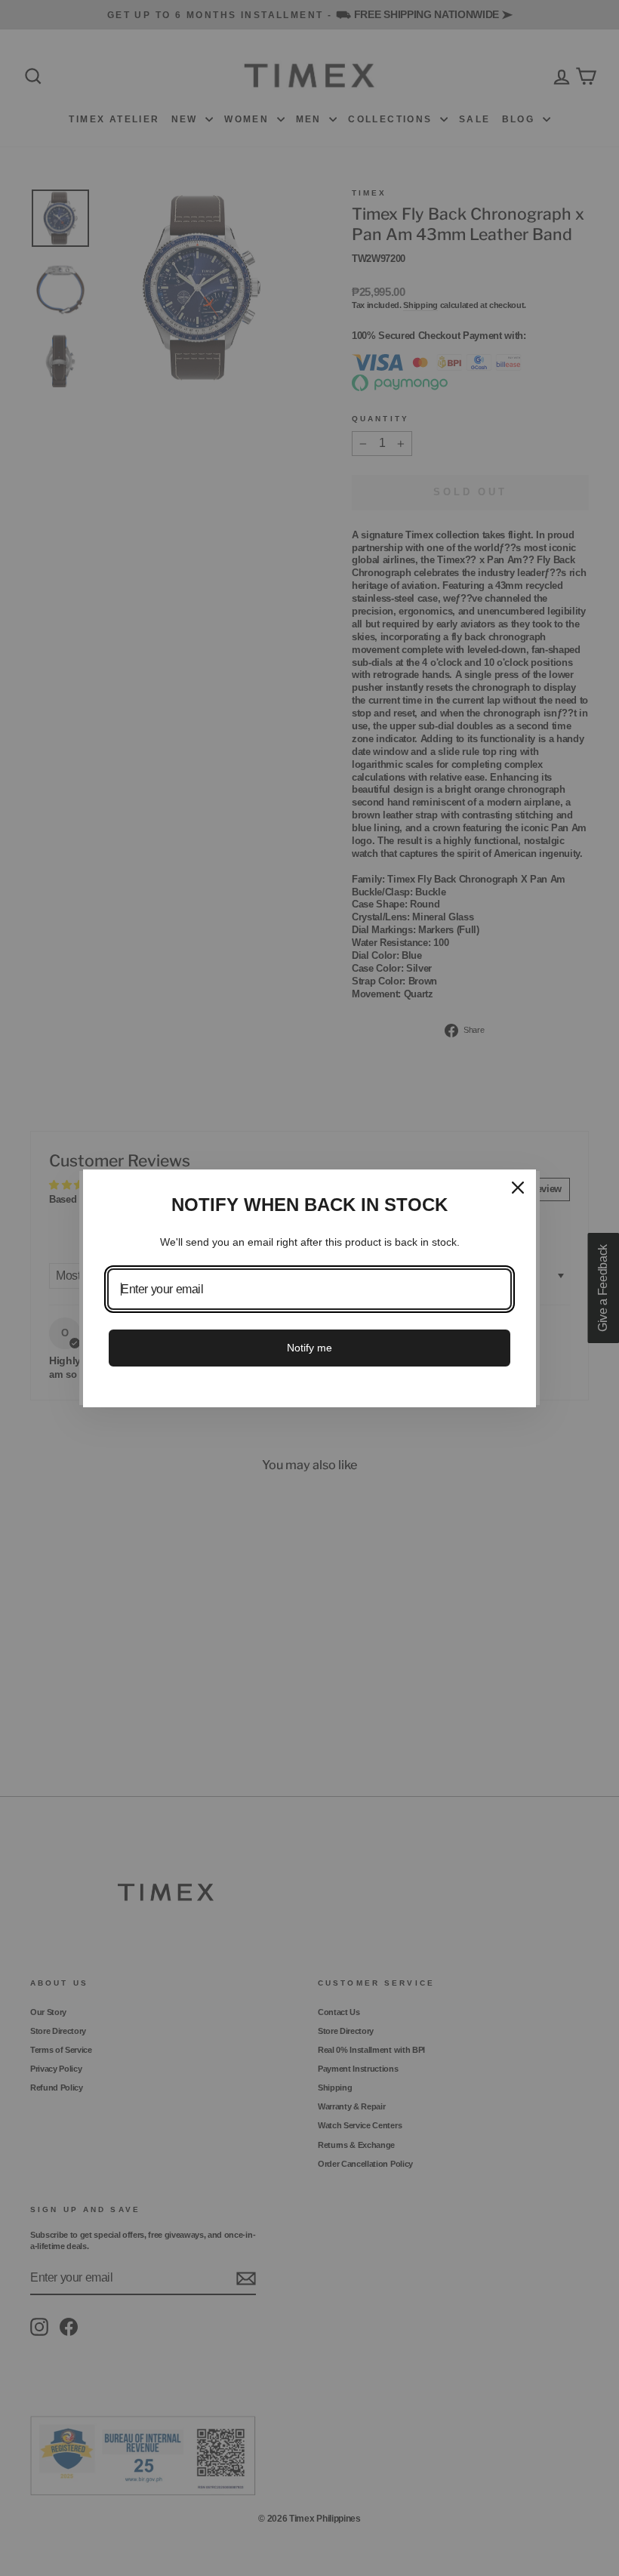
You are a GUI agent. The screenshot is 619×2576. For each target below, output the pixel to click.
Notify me (309, 1348)
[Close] (518, 1188)
